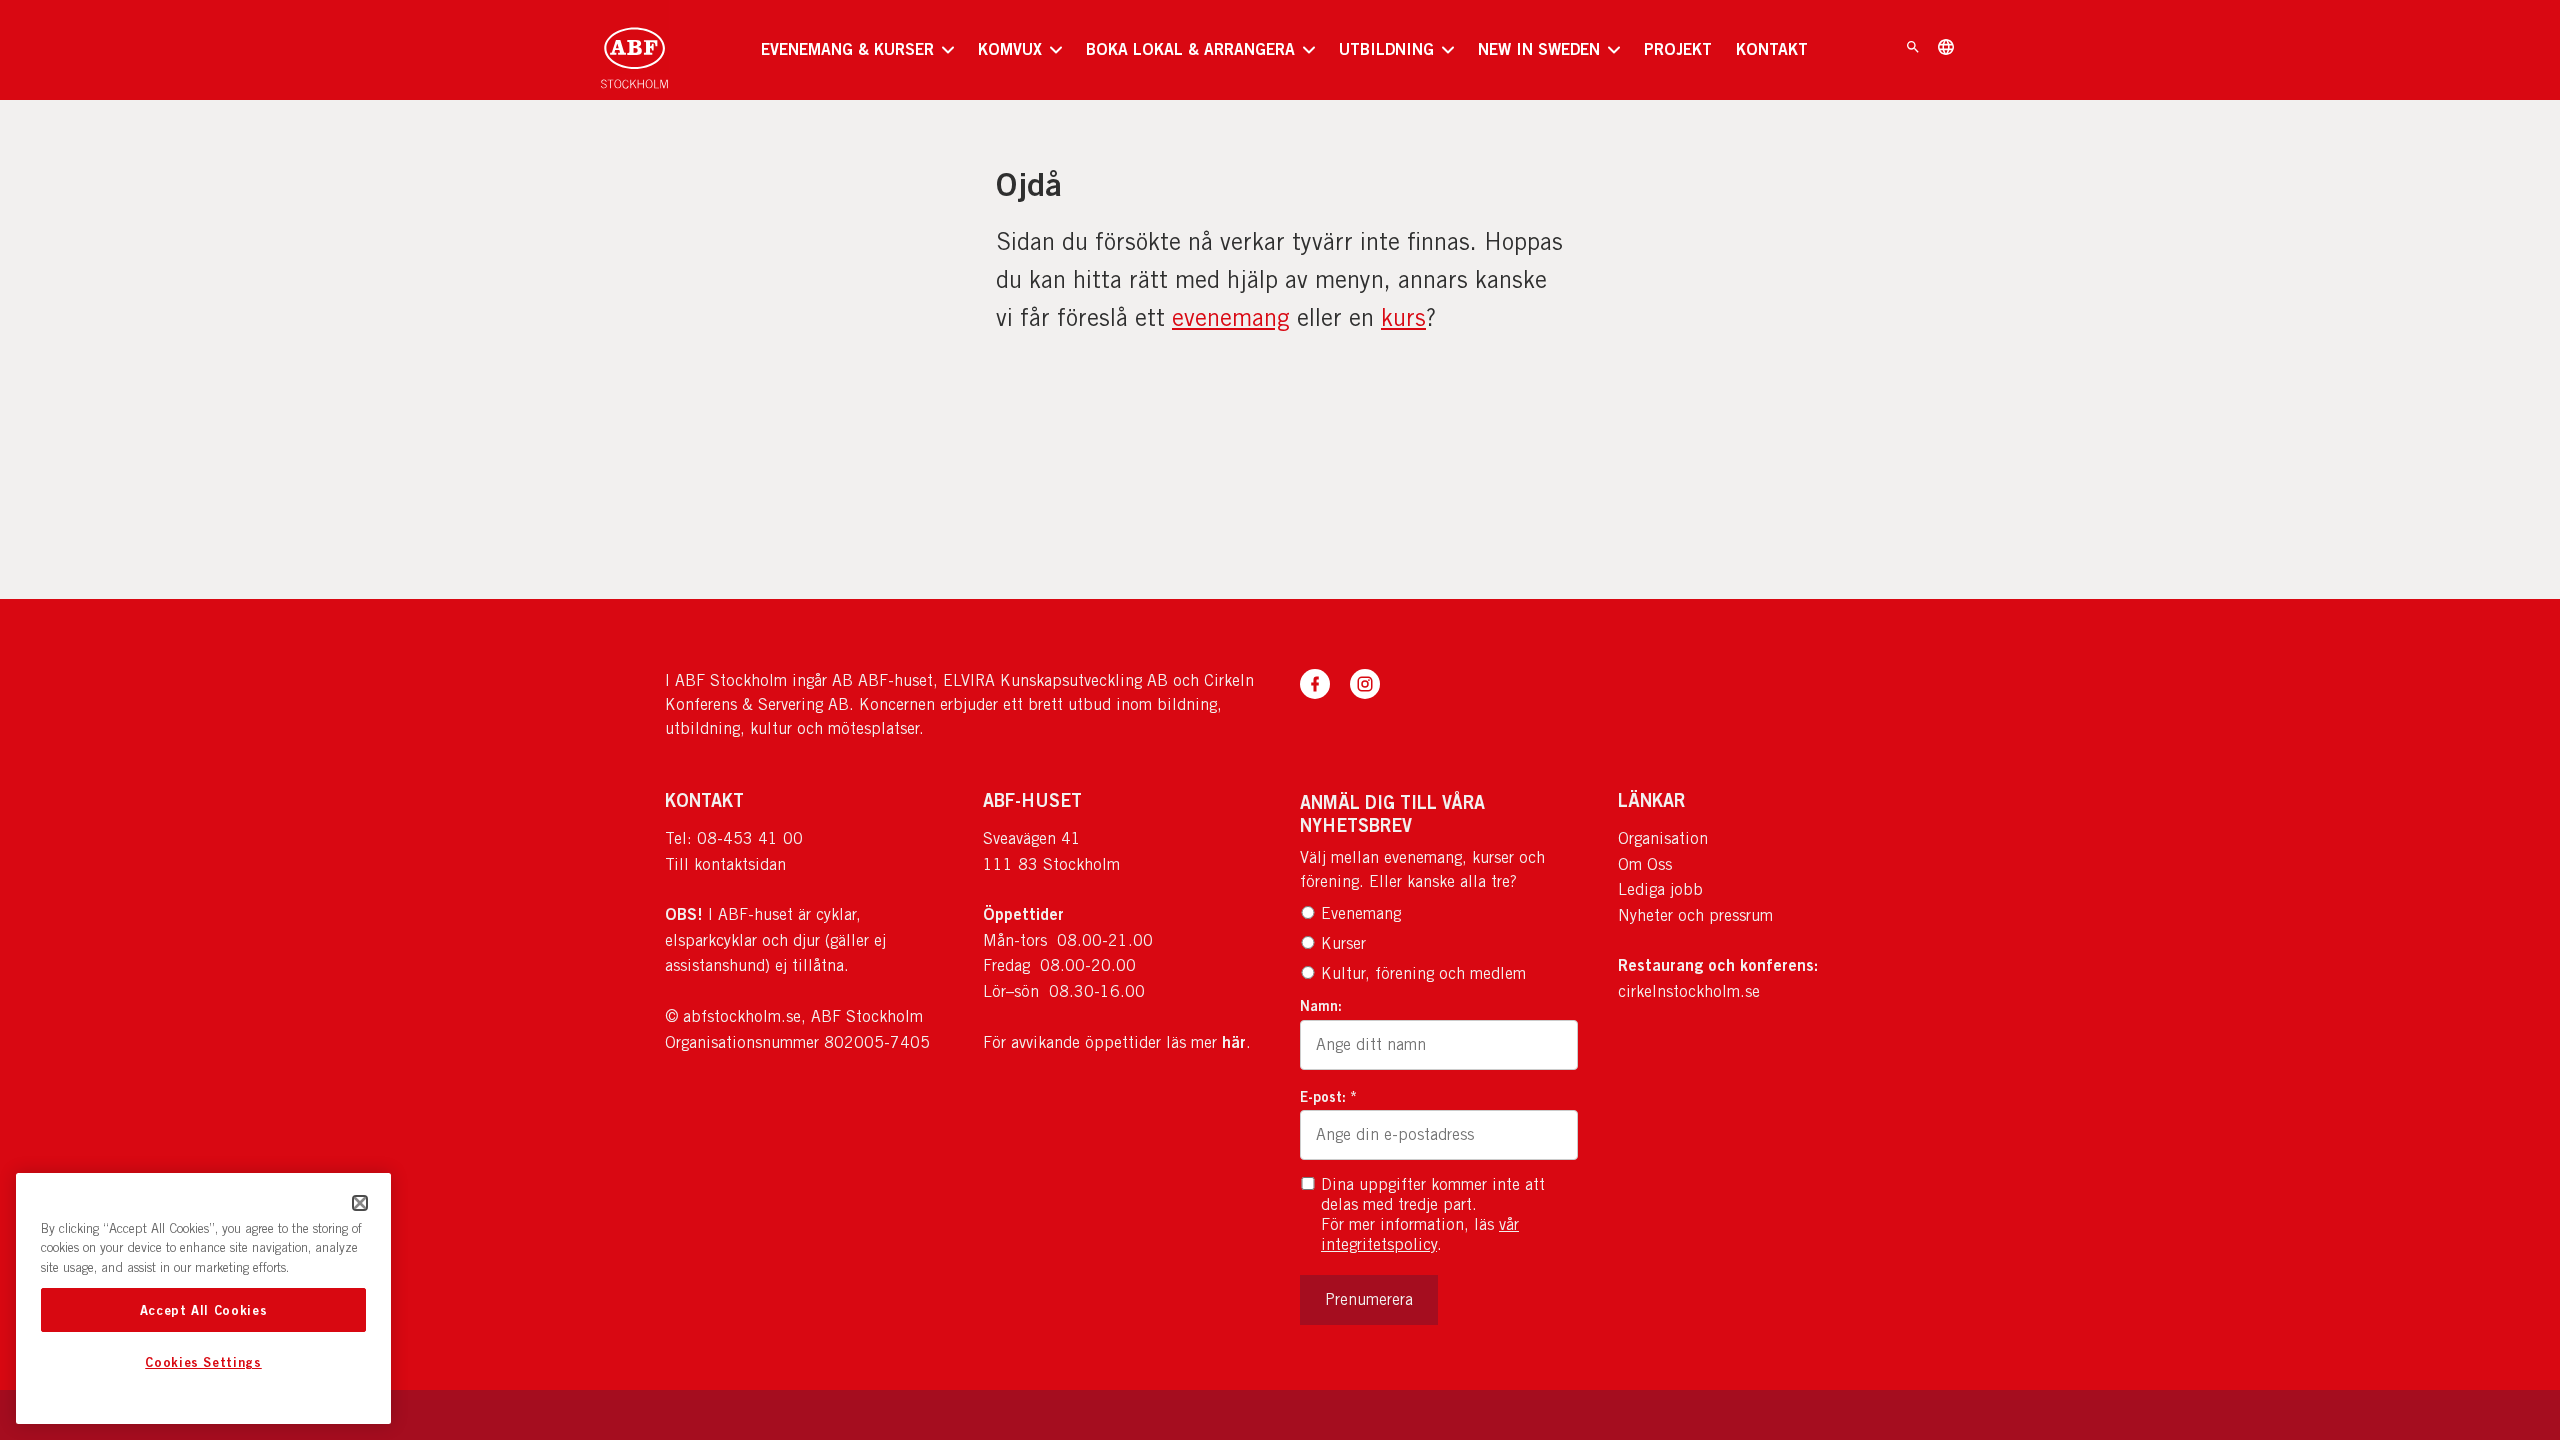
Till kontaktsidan (725, 864)
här (1234, 1042)
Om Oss (1645, 864)
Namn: (1321, 1005)
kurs (1403, 317)
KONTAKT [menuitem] (1772, 49)
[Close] (360, 1203)
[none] (857, 50)
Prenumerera (1369, 1299)
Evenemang (1361, 913)
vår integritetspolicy (1420, 1234)
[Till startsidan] (634, 50)
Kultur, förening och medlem (1423, 973)
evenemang (1231, 317)
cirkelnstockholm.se (1689, 991)
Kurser (1343, 943)
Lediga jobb (1660, 889)
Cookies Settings (203, 1363)
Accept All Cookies (204, 1310)
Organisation (1663, 838)
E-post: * (1328, 1096)
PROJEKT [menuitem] (1678, 49)
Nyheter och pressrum (1695, 915)
